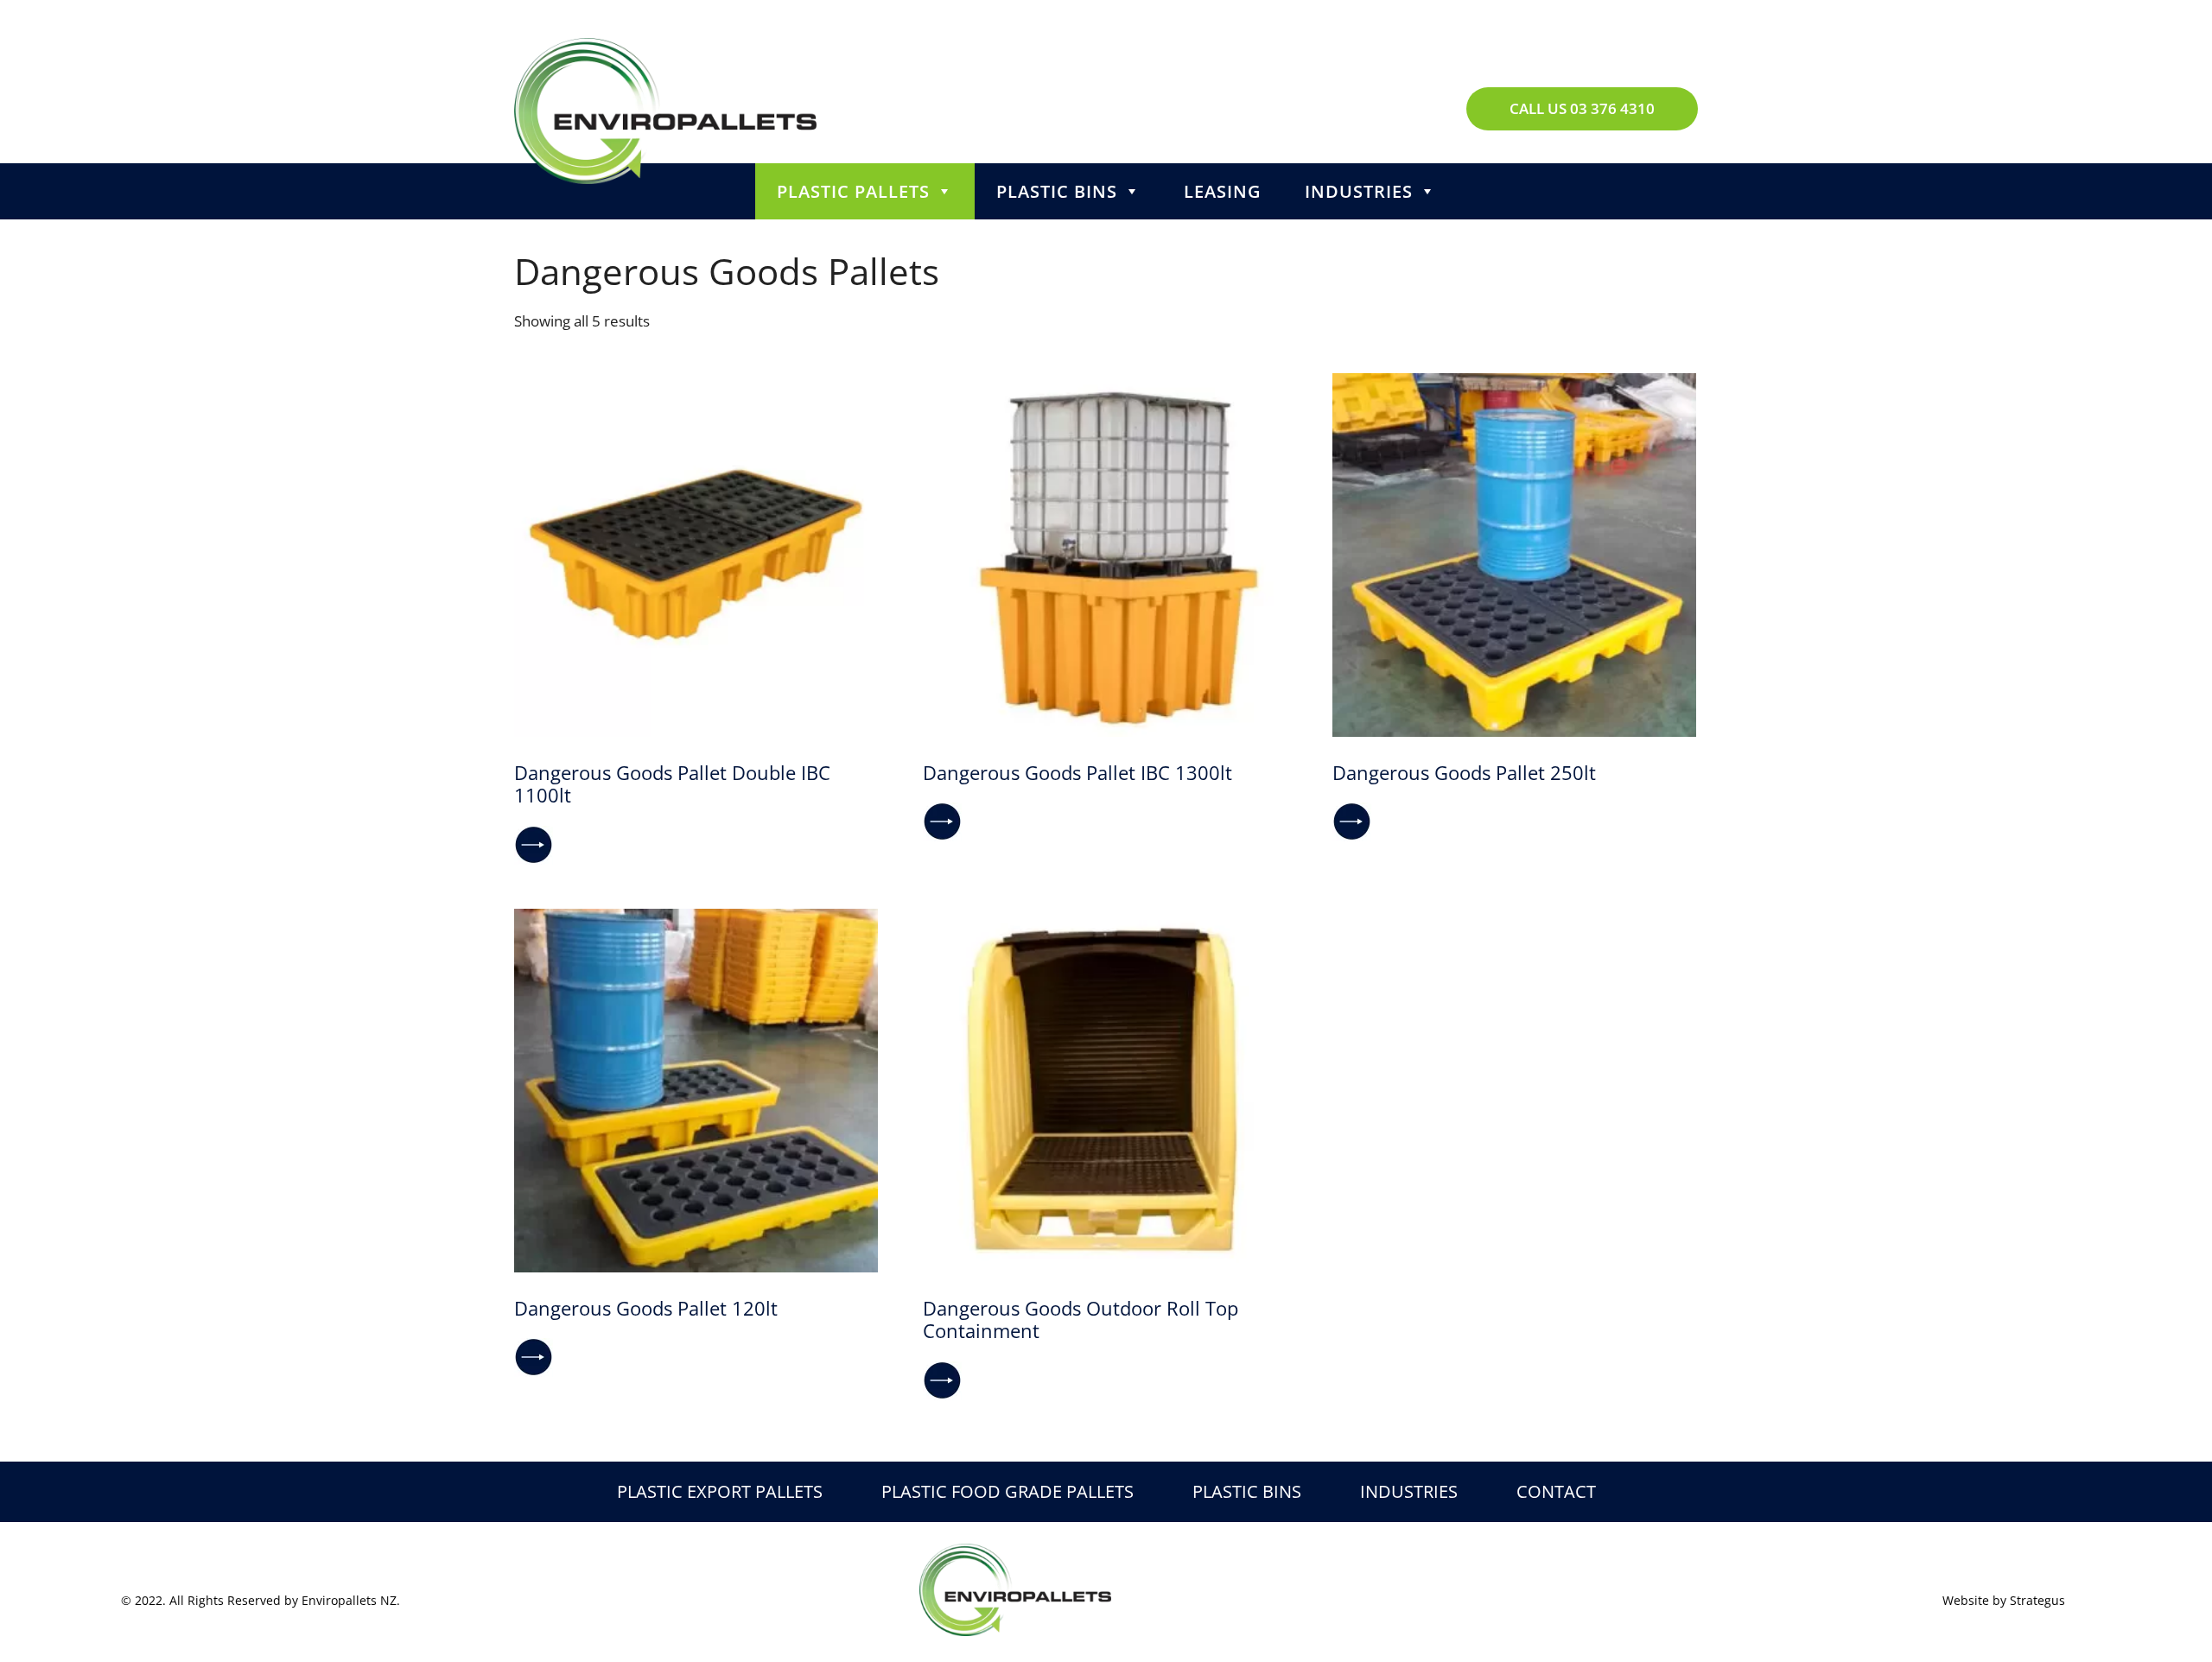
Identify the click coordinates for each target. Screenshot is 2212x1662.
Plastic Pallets (853, 191)
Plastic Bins (1057, 191)
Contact (1556, 1491)
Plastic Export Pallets (720, 1491)
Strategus (2037, 1600)
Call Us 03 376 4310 (1582, 108)
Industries (1359, 191)
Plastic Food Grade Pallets (1007, 1491)
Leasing (1223, 191)
